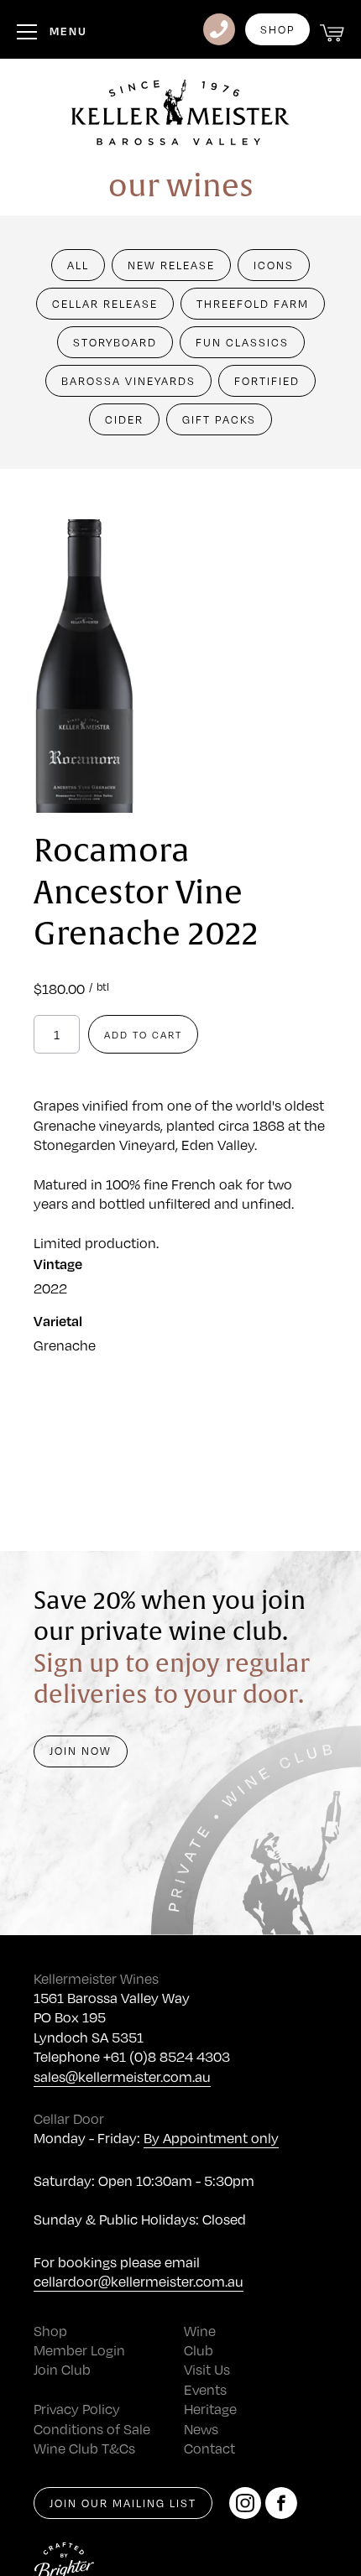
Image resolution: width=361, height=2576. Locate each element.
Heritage (210, 2409)
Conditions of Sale (92, 2429)
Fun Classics (242, 342)
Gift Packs (219, 419)
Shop (277, 29)
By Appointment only (211, 2138)
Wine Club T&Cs (84, 2448)
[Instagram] (245, 2503)
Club (199, 2350)
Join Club (62, 2369)
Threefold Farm (253, 304)
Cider (124, 419)
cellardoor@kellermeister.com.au (139, 2281)
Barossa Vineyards (128, 381)
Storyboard (115, 342)
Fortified (267, 381)
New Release (171, 265)
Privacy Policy (77, 2409)
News (201, 2429)
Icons (274, 265)
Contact (209, 2448)
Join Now (81, 1751)
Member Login (79, 2350)
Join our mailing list (123, 2503)
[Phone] (219, 29)
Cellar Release (105, 304)
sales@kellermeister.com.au (122, 2076)
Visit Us (207, 2369)
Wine (200, 2331)
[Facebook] (281, 2503)
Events (205, 2389)
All (78, 265)
